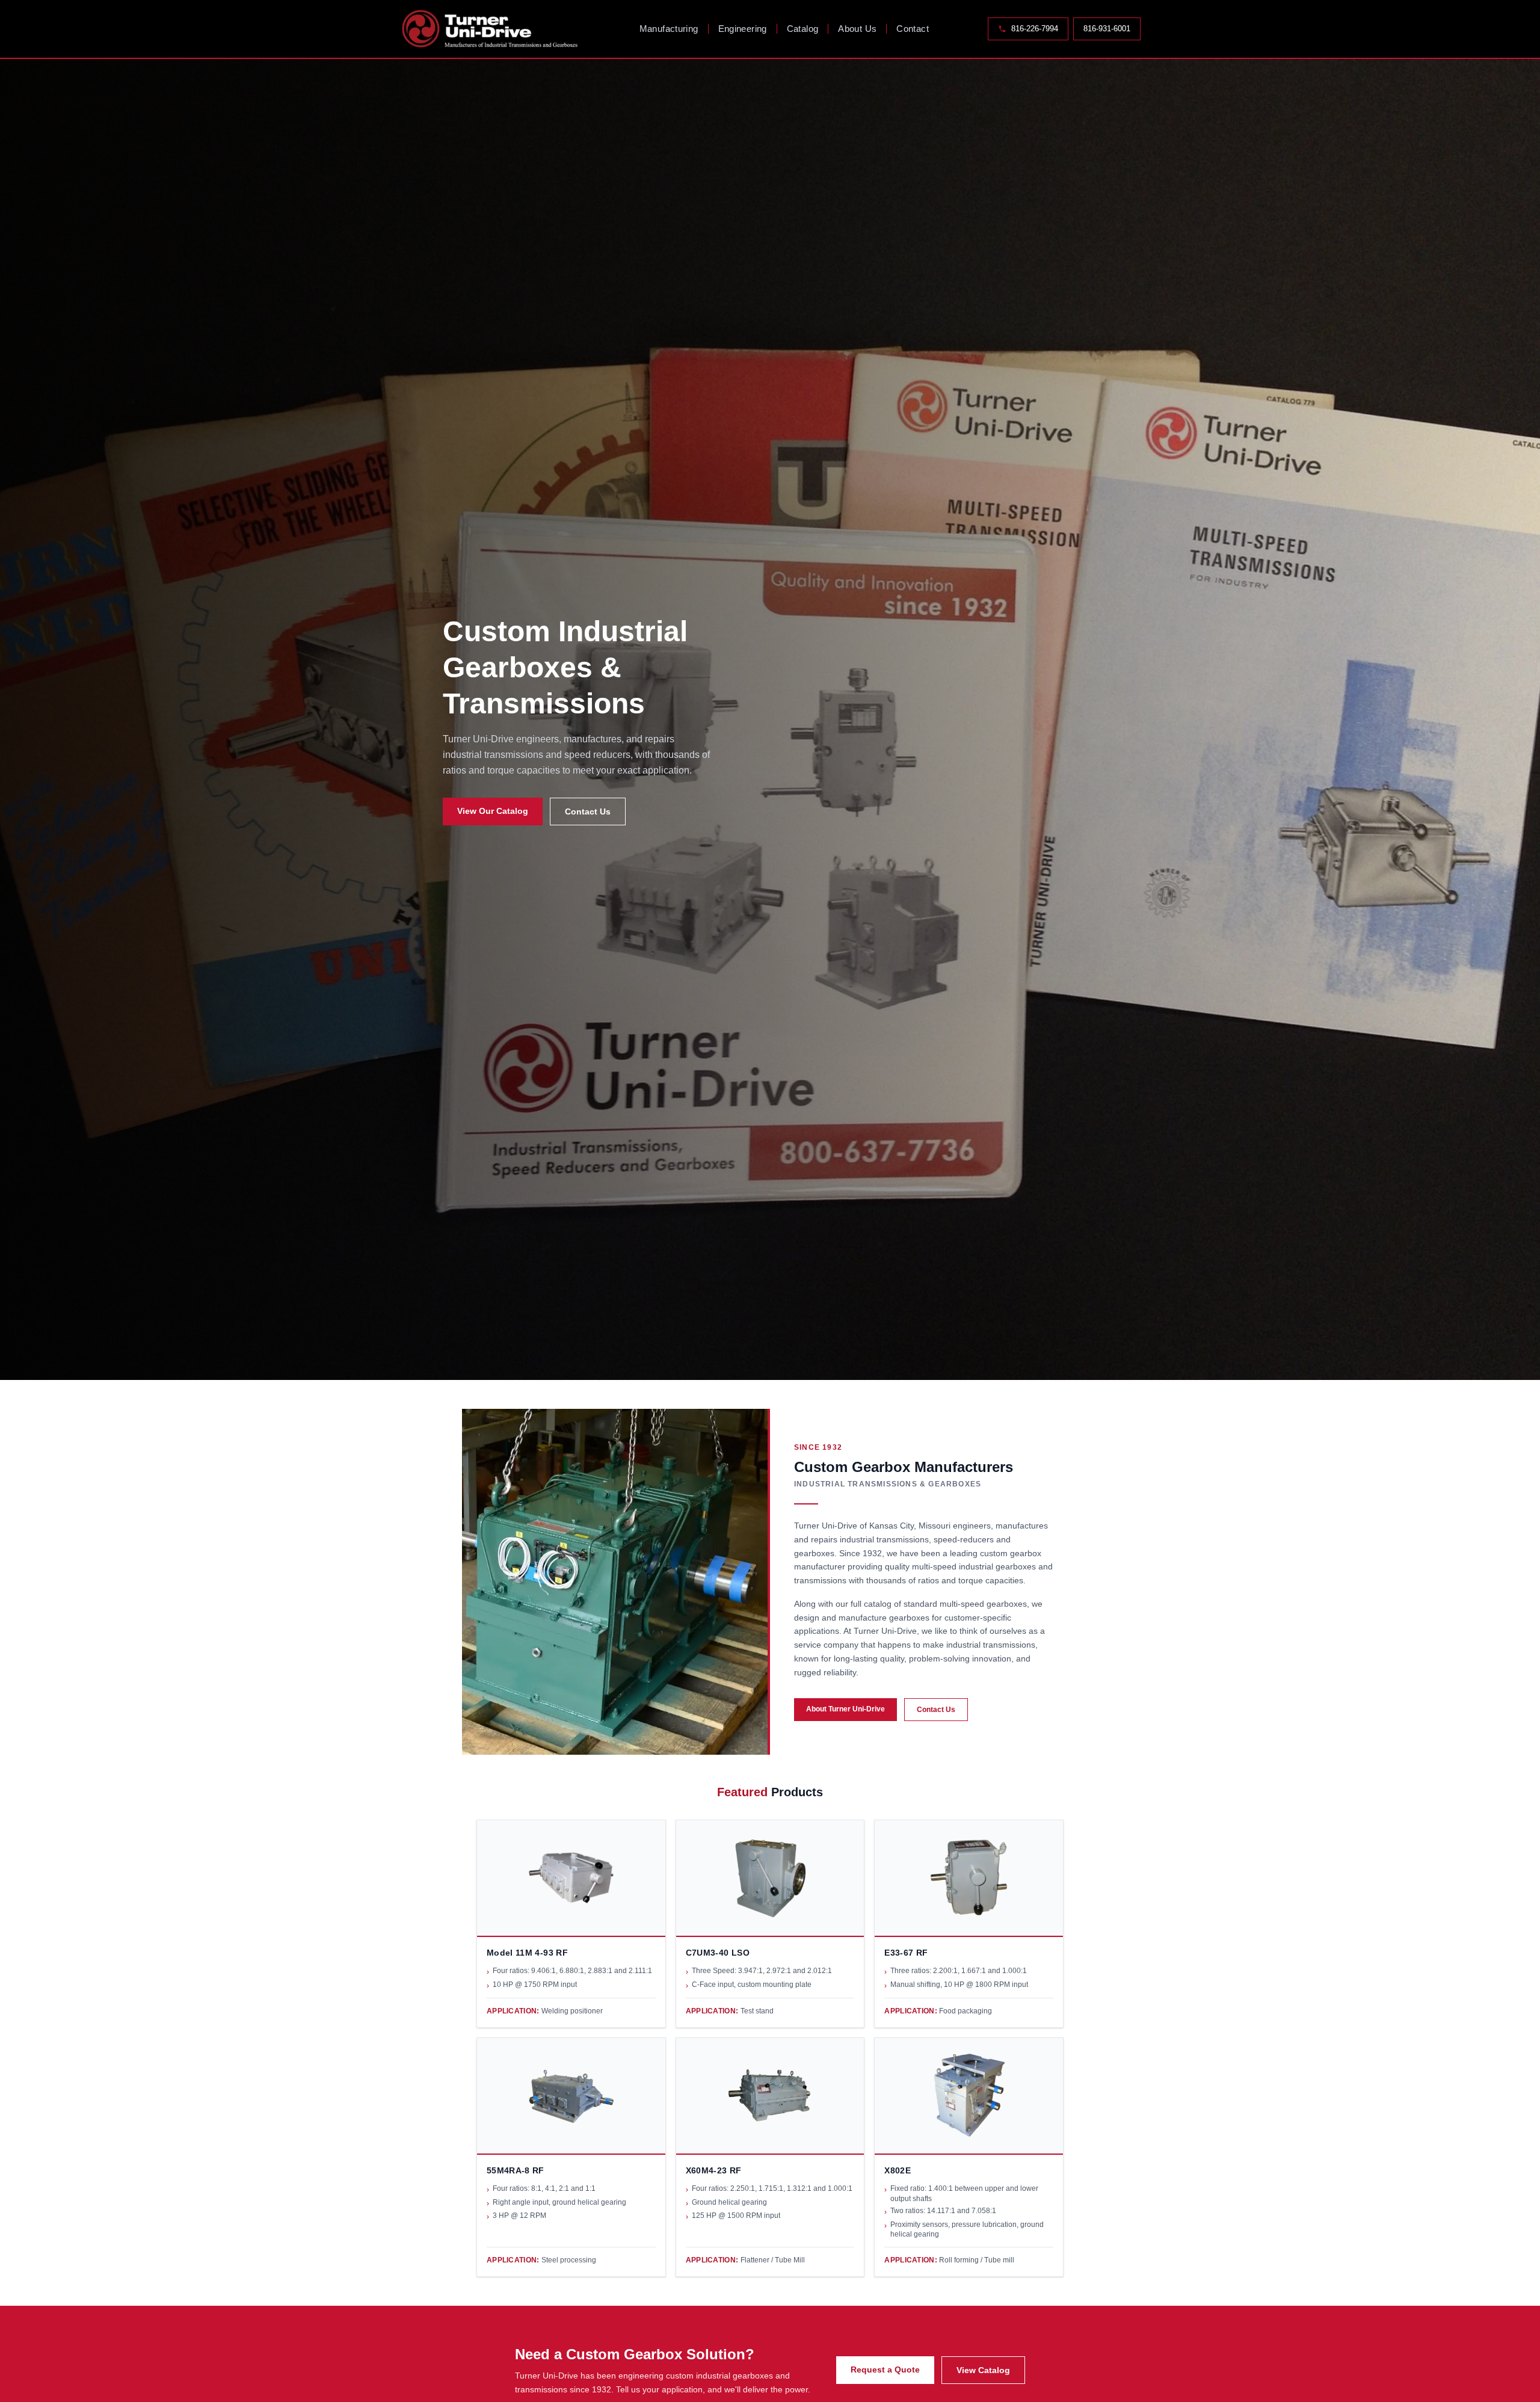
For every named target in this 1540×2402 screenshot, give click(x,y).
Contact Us (588, 811)
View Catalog (983, 2370)
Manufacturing (669, 29)
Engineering (743, 29)
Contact (913, 29)
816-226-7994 (1035, 29)
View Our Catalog (493, 811)
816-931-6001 (1107, 29)
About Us (857, 29)
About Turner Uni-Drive (845, 1709)
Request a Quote (885, 2370)
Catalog (803, 29)
